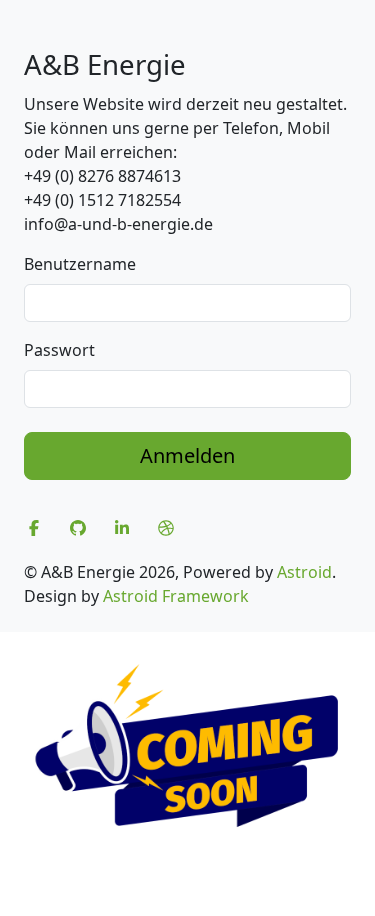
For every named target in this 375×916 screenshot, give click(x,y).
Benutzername (80, 264)
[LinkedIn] (122, 528)
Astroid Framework (176, 596)
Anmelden (187, 455)
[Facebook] (34, 528)
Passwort (59, 350)
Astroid (304, 572)
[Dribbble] (166, 528)
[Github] (78, 528)
